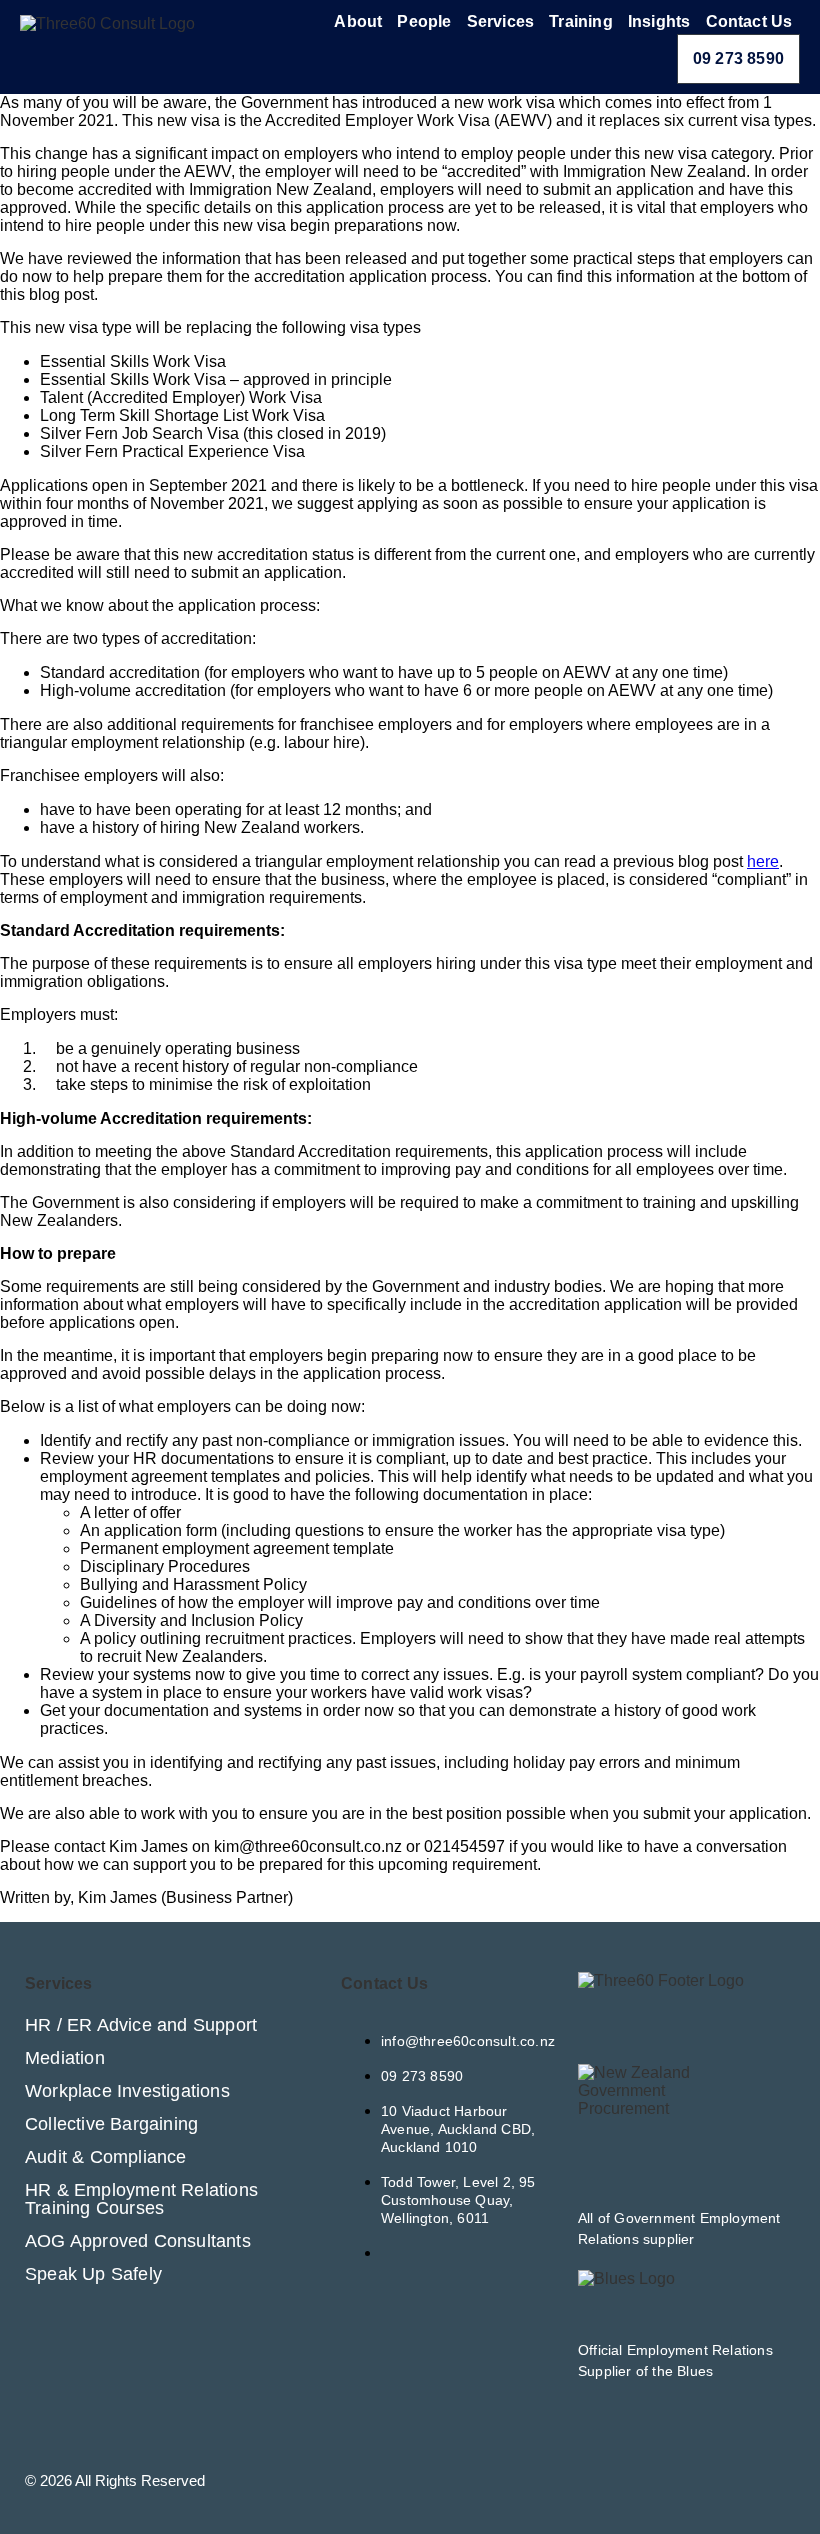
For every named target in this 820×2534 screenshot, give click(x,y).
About (358, 21)
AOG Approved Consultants (138, 2241)
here (763, 861)
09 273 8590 (738, 58)
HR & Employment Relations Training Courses (141, 2199)
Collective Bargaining (111, 2124)
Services (501, 21)
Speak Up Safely (93, 2274)
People (424, 21)
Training (581, 21)
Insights (659, 21)
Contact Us (749, 21)
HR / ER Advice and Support (141, 2025)
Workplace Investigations (127, 2091)
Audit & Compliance (106, 2157)
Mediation (65, 2058)
